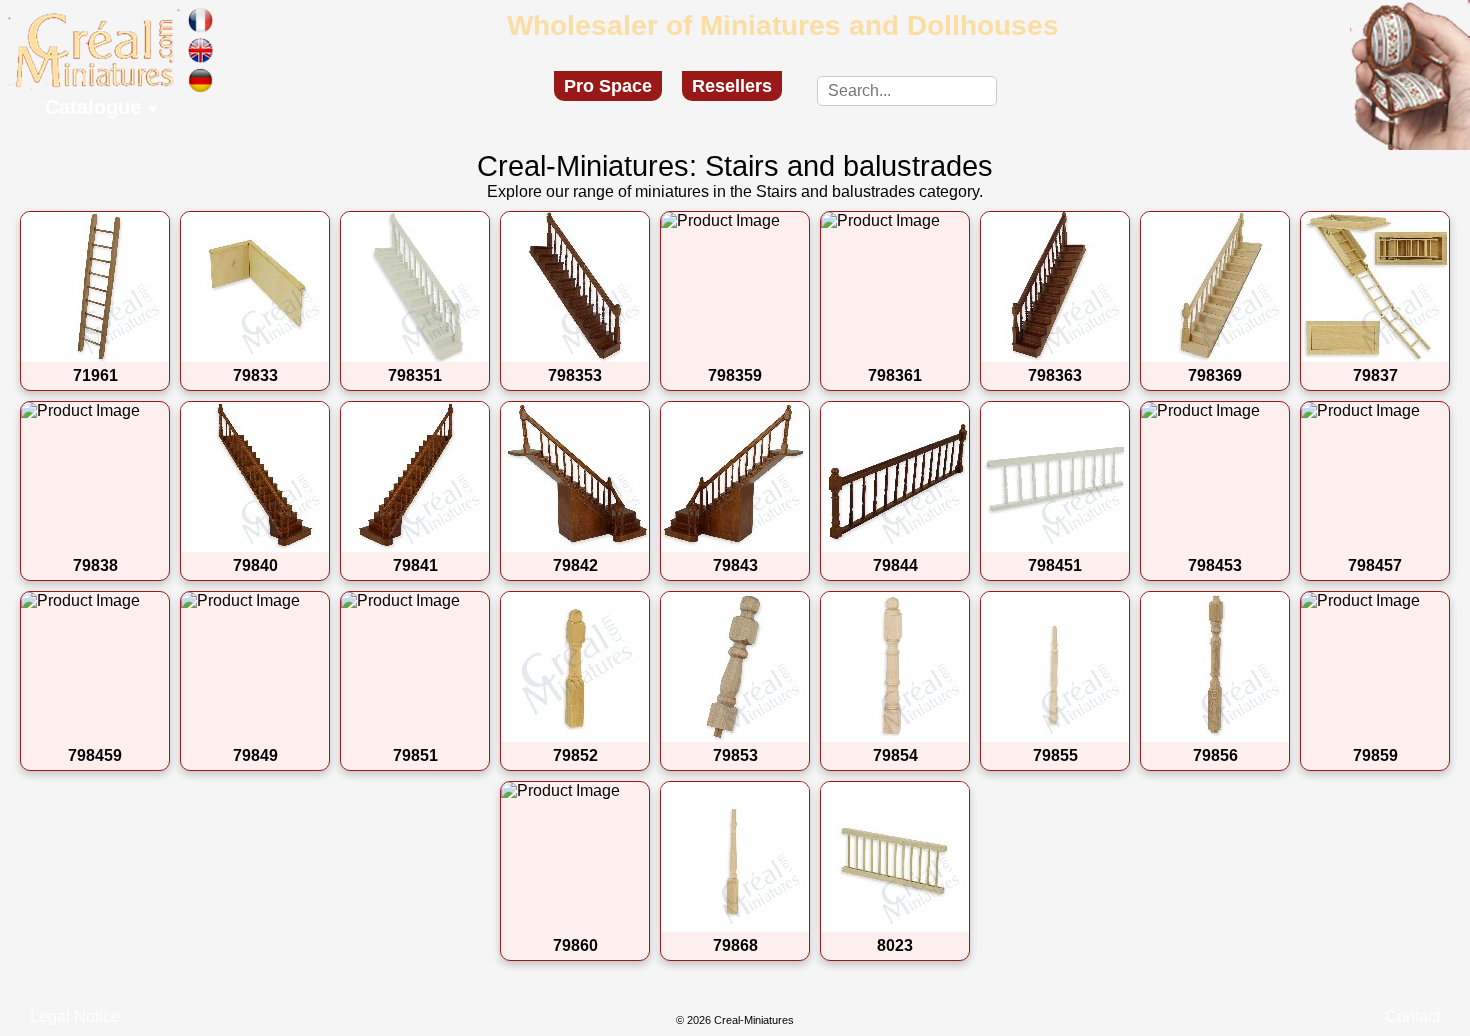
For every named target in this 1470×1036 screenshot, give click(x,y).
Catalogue (102, 107)
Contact (1412, 1016)
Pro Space (608, 86)
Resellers (732, 86)
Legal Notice (75, 1016)
